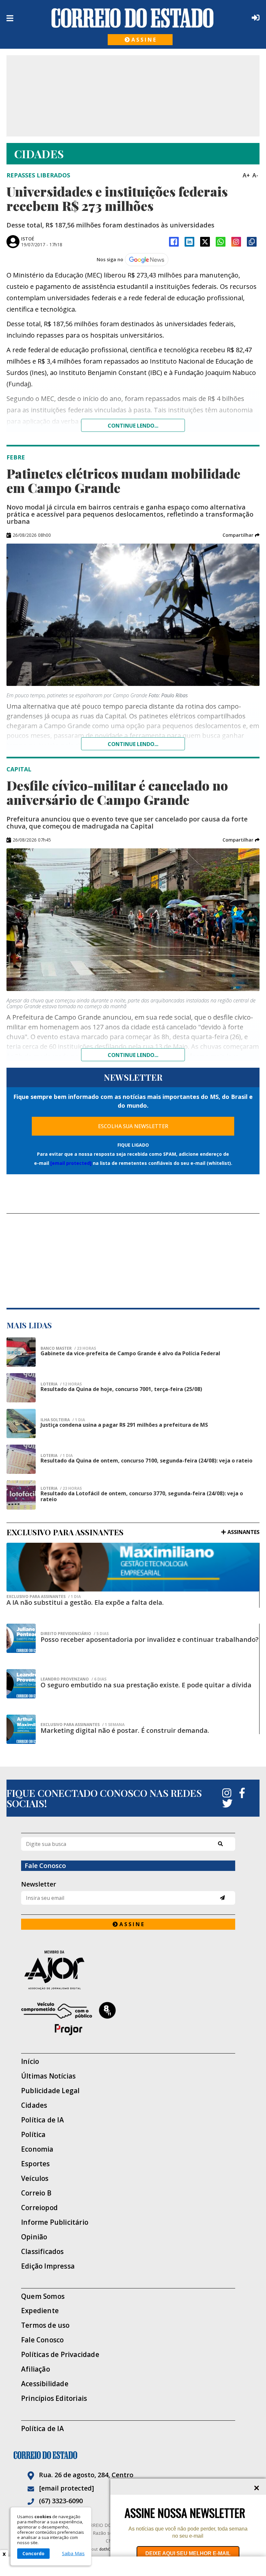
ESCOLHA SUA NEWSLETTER (133, 1126)
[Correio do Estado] (133, 2455)
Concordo (33, 2553)
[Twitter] (227, 1803)
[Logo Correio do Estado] (133, 18)
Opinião (34, 2237)
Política (33, 2135)
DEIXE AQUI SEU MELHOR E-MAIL (188, 2553)
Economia (37, 2149)
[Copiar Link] (252, 242)
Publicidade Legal (50, 2091)
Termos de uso (45, 2325)
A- (255, 175)
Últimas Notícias (48, 2076)
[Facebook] (174, 242)
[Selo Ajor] (128, 1970)
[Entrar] (254, 18)
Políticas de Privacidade (60, 2355)
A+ (246, 175)
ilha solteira (63, 1420)
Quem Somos (43, 2296)
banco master (68, 1348)
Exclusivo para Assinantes (44, 1597)
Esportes (36, 2164)
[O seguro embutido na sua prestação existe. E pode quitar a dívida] (21, 1684)
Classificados (42, 2252)
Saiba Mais (73, 2554)
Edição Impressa (48, 2266)
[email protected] (71, 1163)
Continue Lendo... (133, 744)
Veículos (35, 2178)
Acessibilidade (45, 2384)
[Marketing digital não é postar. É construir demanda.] (21, 1729)
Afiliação (36, 2369)
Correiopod (39, 2208)
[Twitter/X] (205, 242)
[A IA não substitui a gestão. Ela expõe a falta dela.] (133, 1567)
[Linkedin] (189, 242)
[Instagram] (236, 242)
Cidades (34, 2105)
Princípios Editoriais (54, 2398)
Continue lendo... (133, 426)
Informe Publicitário (55, 2222)
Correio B (36, 2193)
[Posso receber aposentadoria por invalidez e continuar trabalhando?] (21, 1638)
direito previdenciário (75, 1634)
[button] (241, 535)
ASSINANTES (243, 1532)
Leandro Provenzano (73, 1679)
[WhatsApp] (221, 242)
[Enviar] (222, 1898)
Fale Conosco (42, 2340)
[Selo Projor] (128, 2019)
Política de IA (42, 2120)
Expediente (40, 2311)
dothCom (108, 2549)
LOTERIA (61, 1384)
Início (30, 2061)
